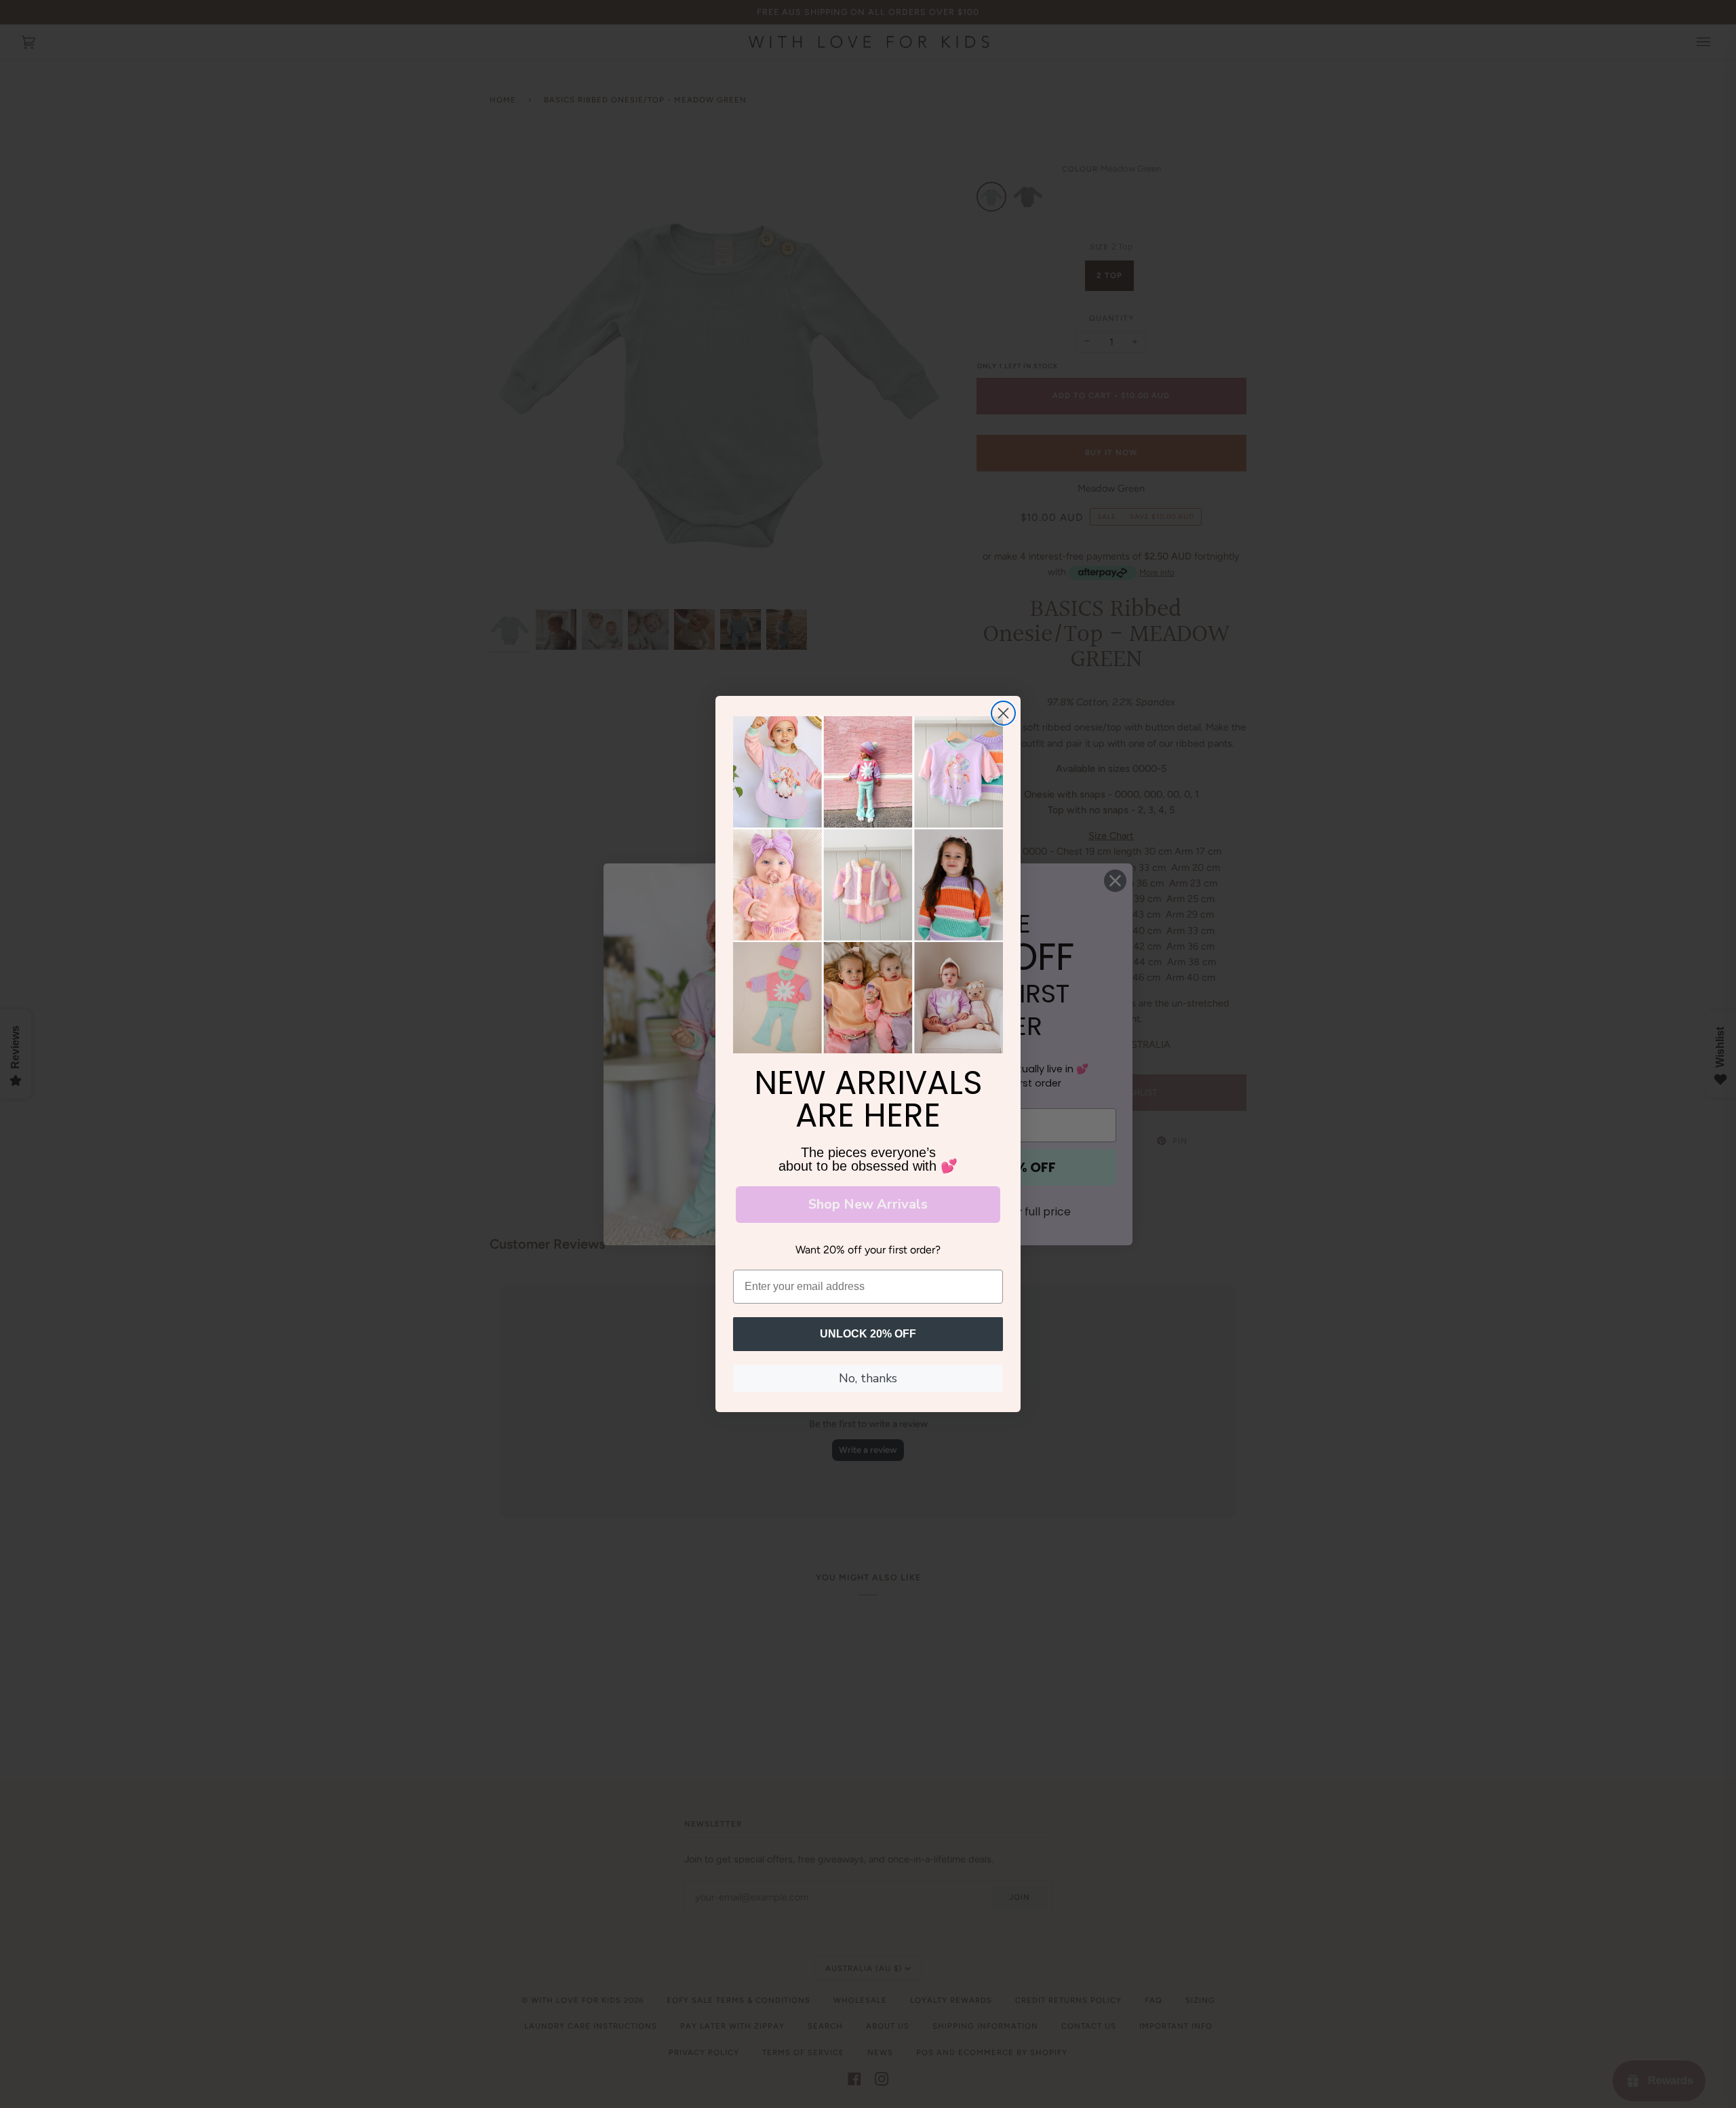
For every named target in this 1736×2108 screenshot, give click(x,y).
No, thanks (868, 1378)
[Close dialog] (1003, 713)
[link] (868, 885)
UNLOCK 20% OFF (868, 1334)
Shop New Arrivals (868, 1204)
